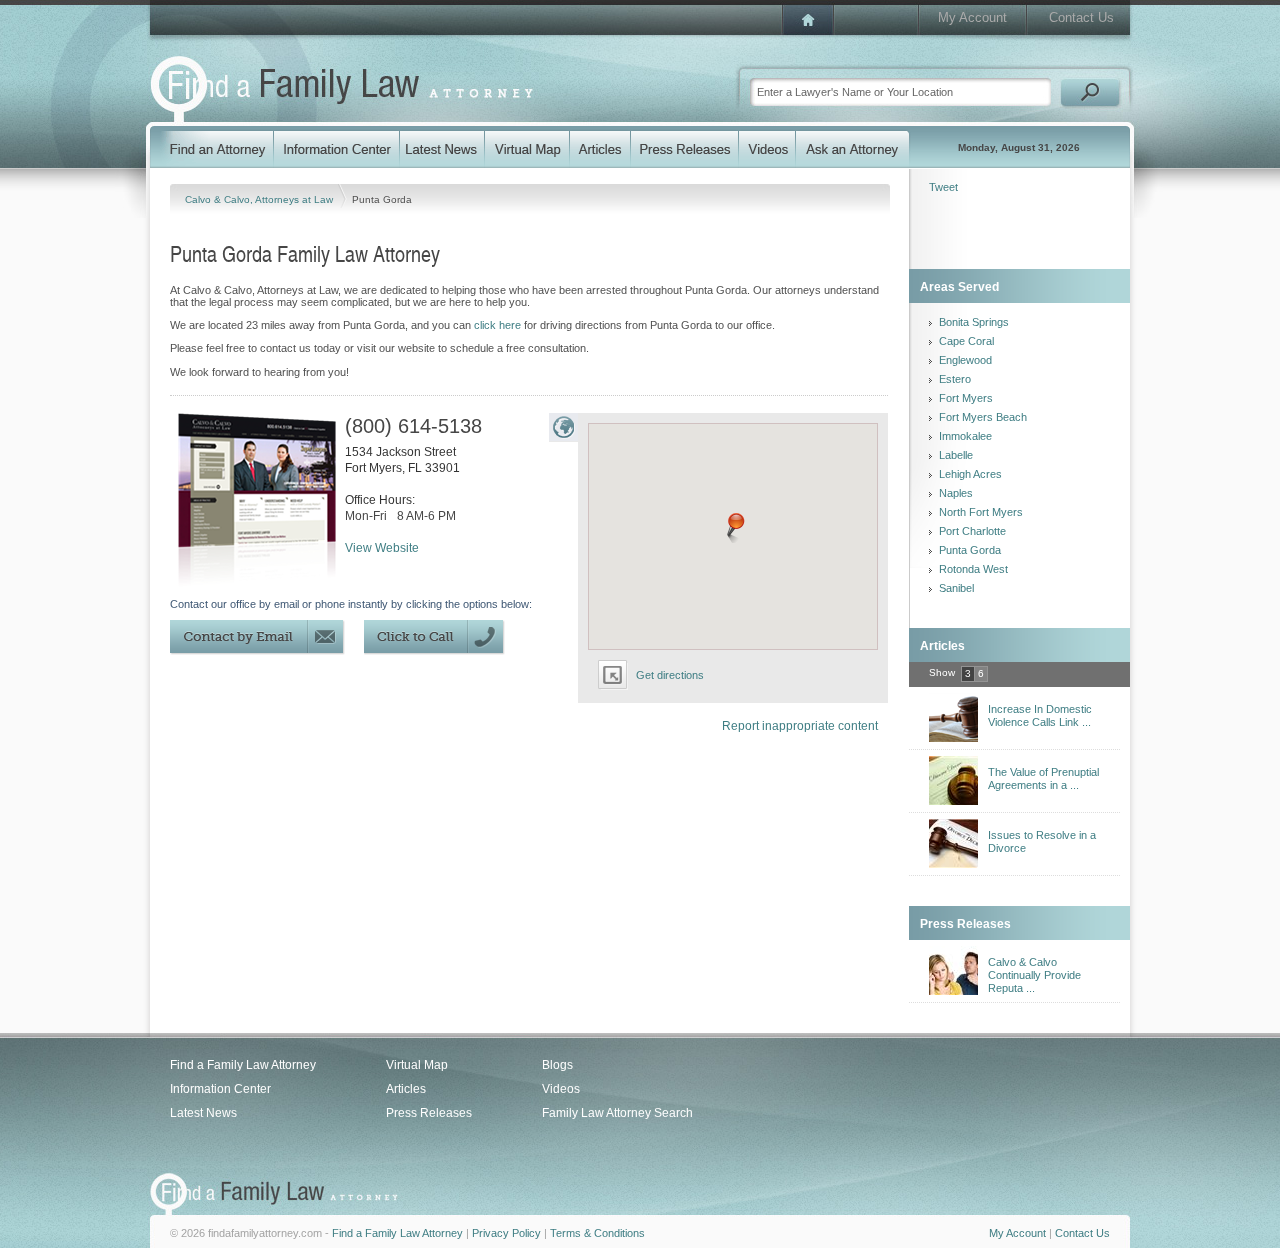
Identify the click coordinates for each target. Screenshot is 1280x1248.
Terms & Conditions (597, 1233)
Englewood (965, 360)
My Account (972, 17)
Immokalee (965, 436)
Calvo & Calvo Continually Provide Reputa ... (1034, 975)
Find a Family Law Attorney (243, 1065)
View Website (382, 548)
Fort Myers (966, 398)
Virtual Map (417, 1065)
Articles (406, 1089)
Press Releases (429, 1113)
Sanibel (956, 588)
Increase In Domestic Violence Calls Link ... (1040, 715)
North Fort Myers (981, 512)
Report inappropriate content (800, 726)
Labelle (956, 455)
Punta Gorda (970, 550)
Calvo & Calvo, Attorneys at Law (260, 199)
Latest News (203, 1113)
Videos (561, 1089)
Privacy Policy (506, 1233)
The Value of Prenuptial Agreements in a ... (1043, 778)
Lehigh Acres (970, 474)
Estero (955, 379)
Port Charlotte (972, 531)
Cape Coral (966, 341)
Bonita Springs (974, 322)
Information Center (220, 1089)
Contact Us (1081, 17)
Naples (956, 493)
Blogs (557, 1065)
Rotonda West (973, 569)
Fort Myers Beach (983, 417)
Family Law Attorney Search (617, 1113)
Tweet (943, 187)
